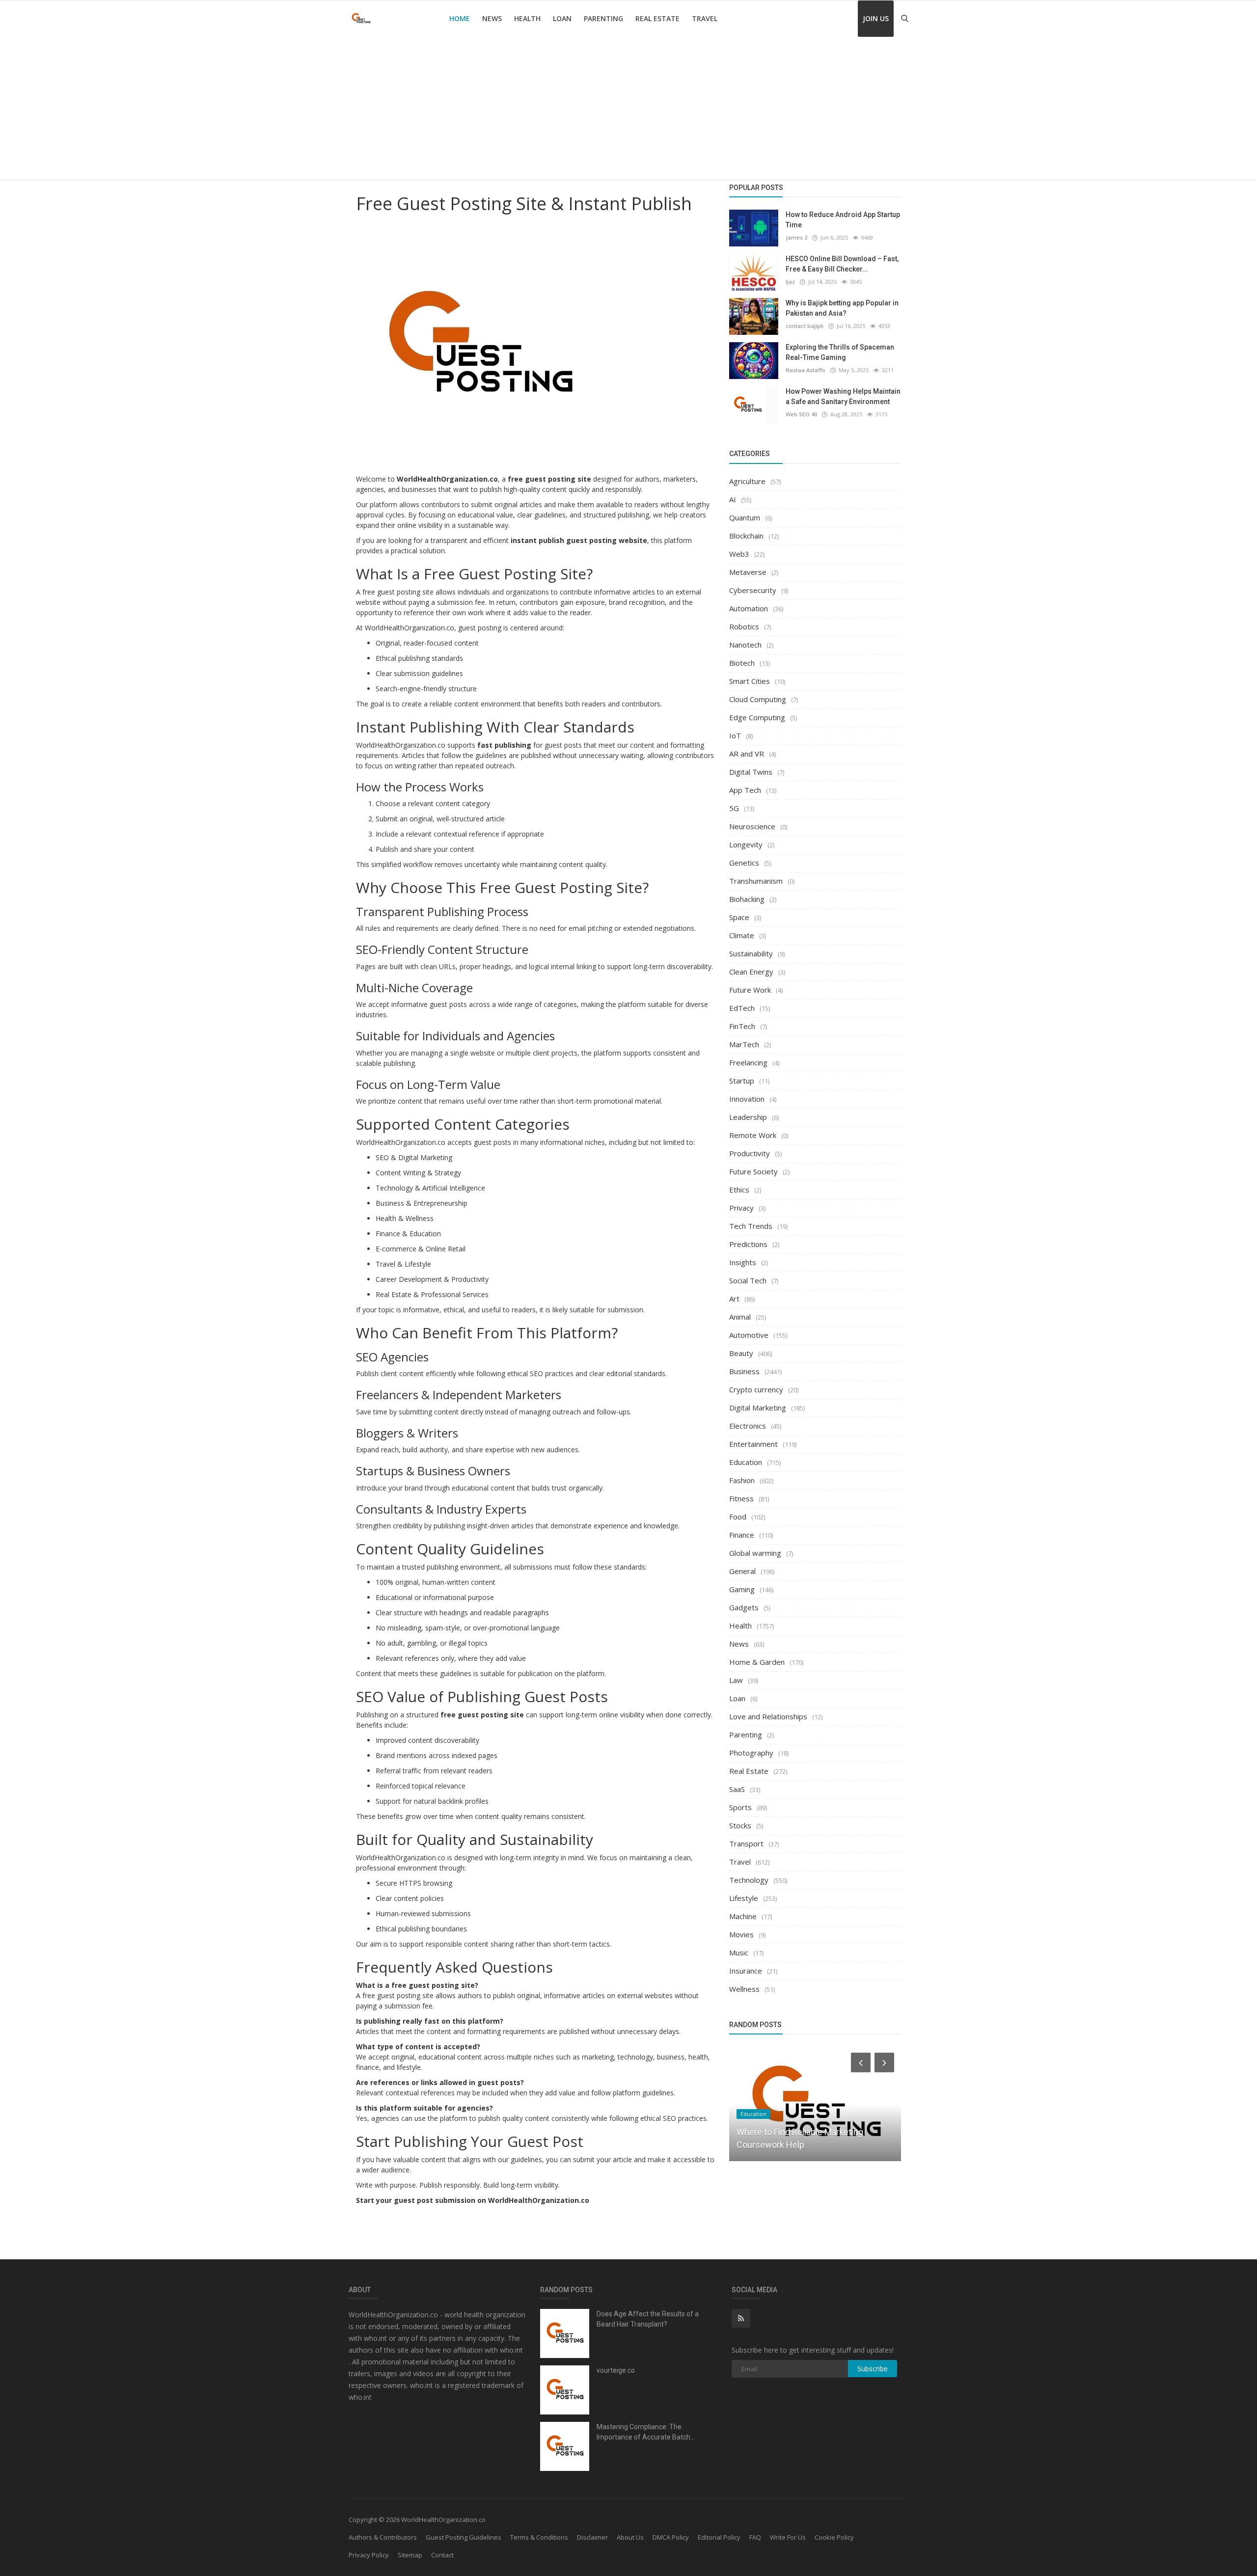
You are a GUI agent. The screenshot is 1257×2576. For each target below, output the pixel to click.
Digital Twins (751, 772)
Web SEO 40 (801, 414)
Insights (743, 1262)
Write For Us (788, 2537)
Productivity (750, 1153)
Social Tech (748, 1280)
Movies (741, 1934)
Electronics (748, 1426)
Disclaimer (592, 2537)
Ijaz (790, 282)
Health (527, 18)
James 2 (796, 237)
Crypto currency (756, 1389)
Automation (749, 608)
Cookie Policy (834, 2537)
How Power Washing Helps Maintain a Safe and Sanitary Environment (843, 396)
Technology (749, 1880)
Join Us (876, 18)
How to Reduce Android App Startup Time (843, 220)
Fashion (742, 1480)
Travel (705, 18)
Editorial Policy (719, 2537)
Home (460, 18)
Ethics (739, 1190)
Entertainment (753, 1444)
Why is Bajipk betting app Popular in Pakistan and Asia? (842, 308)
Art (734, 1299)
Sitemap (410, 2555)
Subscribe (873, 2369)
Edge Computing (757, 717)
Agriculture (747, 481)
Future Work (750, 990)
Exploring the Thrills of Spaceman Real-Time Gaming (840, 352)
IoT (735, 735)
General (742, 1571)
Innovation (747, 1099)
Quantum (745, 517)
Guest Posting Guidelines (464, 2537)
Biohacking (747, 899)
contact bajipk (805, 326)
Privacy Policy (369, 2555)
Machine (743, 1916)
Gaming (742, 1589)
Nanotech (745, 645)
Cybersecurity (753, 590)
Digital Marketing (758, 1408)
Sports (740, 1807)
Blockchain (746, 536)
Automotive (749, 1335)
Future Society (753, 1171)
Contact (442, 2555)
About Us (630, 2537)
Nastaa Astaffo (806, 370)
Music (739, 1952)
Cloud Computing (758, 699)
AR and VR (747, 754)
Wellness (744, 1989)
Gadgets (744, 1607)
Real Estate (657, 18)
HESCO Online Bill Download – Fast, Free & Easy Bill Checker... (842, 264)
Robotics (744, 626)
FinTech (742, 1026)
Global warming (755, 1553)
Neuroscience (752, 826)
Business (744, 1371)
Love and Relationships (768, 1716)
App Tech (745, 790)
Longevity (746, 844)
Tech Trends (751, 1226)
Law (736, 1680)
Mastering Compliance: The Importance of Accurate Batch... (646, 2432)
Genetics (744, 863)
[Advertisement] (628, 110)
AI (733, 499)
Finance (742, 1535)
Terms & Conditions (539, 2537)
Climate (742, 935)
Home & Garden (757, 1662)
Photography (751, 1753)
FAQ (755, 2537)
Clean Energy (751, 972)
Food (738, 1517)
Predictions (748, 1244)
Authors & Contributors (383, 2537)
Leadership (748, 1117)
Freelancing (748, 1062)
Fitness (741, 1498)
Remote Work (753, 1135)
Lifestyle (744, 1898)
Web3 (739, 554)
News (492, 18)
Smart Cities (750, 681)
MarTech (744, 1044)
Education (746, 1462)
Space (739, 917)
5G (734, 808)
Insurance (746, 1971)
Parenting (603, 18)
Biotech (742, 663)
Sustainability (751, 953)
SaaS (737, 1789)
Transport (746, 1844)
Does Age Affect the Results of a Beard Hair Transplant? (648, 2319)
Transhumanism (756, 881)
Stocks (740, 1825)
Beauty (741, 1353)
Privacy (741, 1208)
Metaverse (748, 572)
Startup (742, 1081)
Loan (562, 18)
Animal (740, 1317)
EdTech (742, 1008)
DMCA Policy (671, 2537)
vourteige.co (616, 2370)
